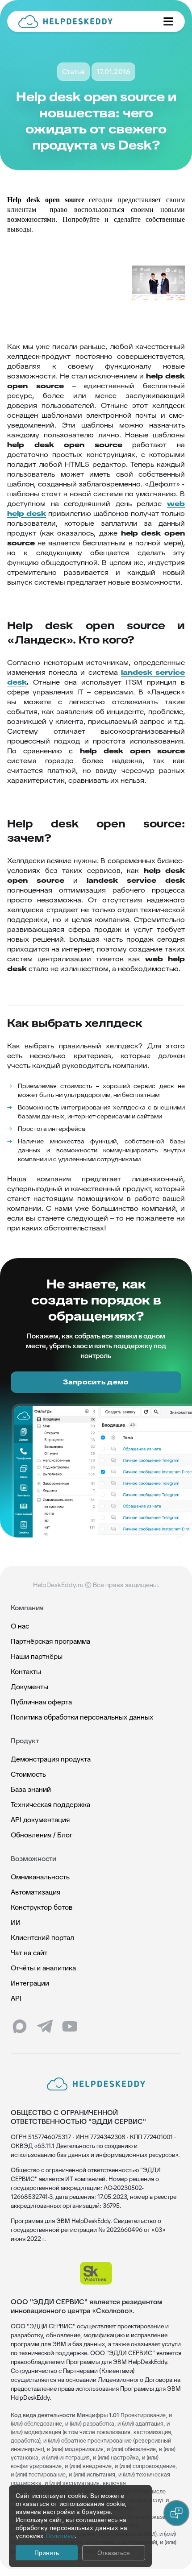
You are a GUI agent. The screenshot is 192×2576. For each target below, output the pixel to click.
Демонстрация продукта (51, 1759)
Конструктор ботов (42, 1907)
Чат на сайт (29, 1953)
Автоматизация (35, 1892)
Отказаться (114, 2553)
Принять (47, 2553)
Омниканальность (40, 1877)
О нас (20, 1626)
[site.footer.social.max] (20, 2027)
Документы (29, 1687)
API (16, 1998)
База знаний (31, 1789)
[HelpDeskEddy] (83, 21)
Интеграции (30, 1983)
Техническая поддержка (50, 1805)
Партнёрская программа (50, 1641)
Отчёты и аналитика (43, 1968)
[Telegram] (45, 2027)
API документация (40, 1820)
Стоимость (28, 1774)
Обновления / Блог (42, 1835)
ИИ (16, 1922)
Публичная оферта (41, 1702)
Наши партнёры (37, 1656)
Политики (60, 2536)
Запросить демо (96, 1382)
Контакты (26, 1672)
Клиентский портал (42, 1938)
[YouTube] (70, 2027)
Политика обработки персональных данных (82, 1717)
